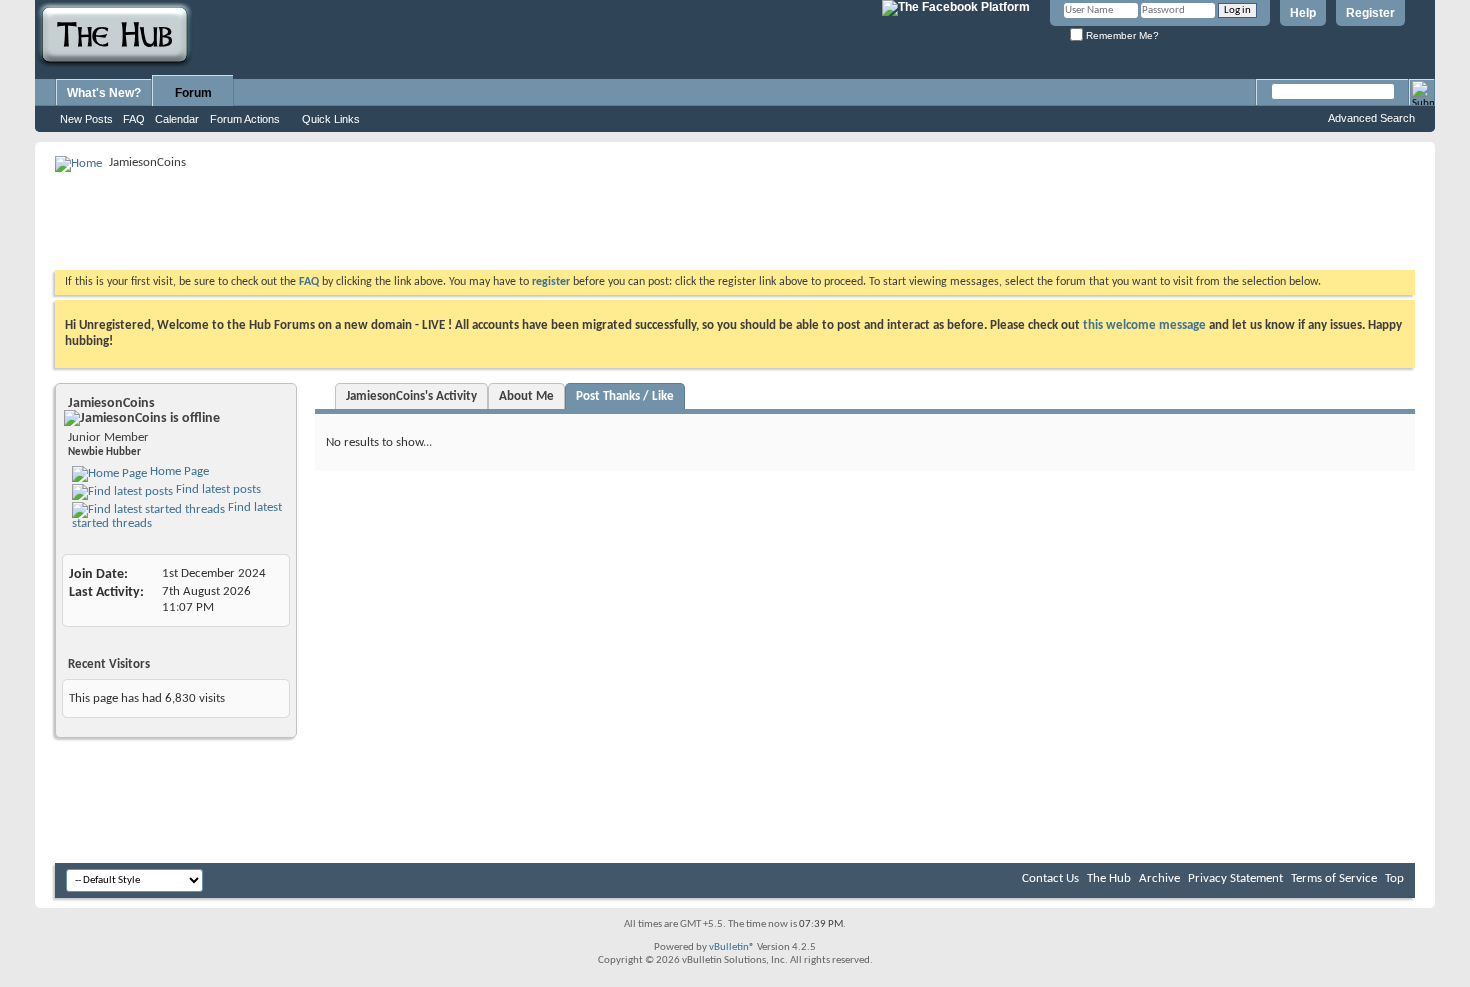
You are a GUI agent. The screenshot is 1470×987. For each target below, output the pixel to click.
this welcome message (1144, 325)
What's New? (104, 93)
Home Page (178, 471)
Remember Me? (1121, 35)
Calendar (177, 119)
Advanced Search (1371, 118)
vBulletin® (732, 947)
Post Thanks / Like (625, 396)
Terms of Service (1334, 878)
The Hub (1109, 878)
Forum (193, 93)
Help (1303, 13)
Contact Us (1050, 878)
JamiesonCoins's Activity (411, 396)
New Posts (86, 119)
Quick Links (331, 119)
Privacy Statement (1235, 878)
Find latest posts (217, 489)
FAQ (134, 119)
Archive (1159, 878)
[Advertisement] (419, 220)
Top (1394, 878)
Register (1370, 13)
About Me (526, 396)
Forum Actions (245, 119)
